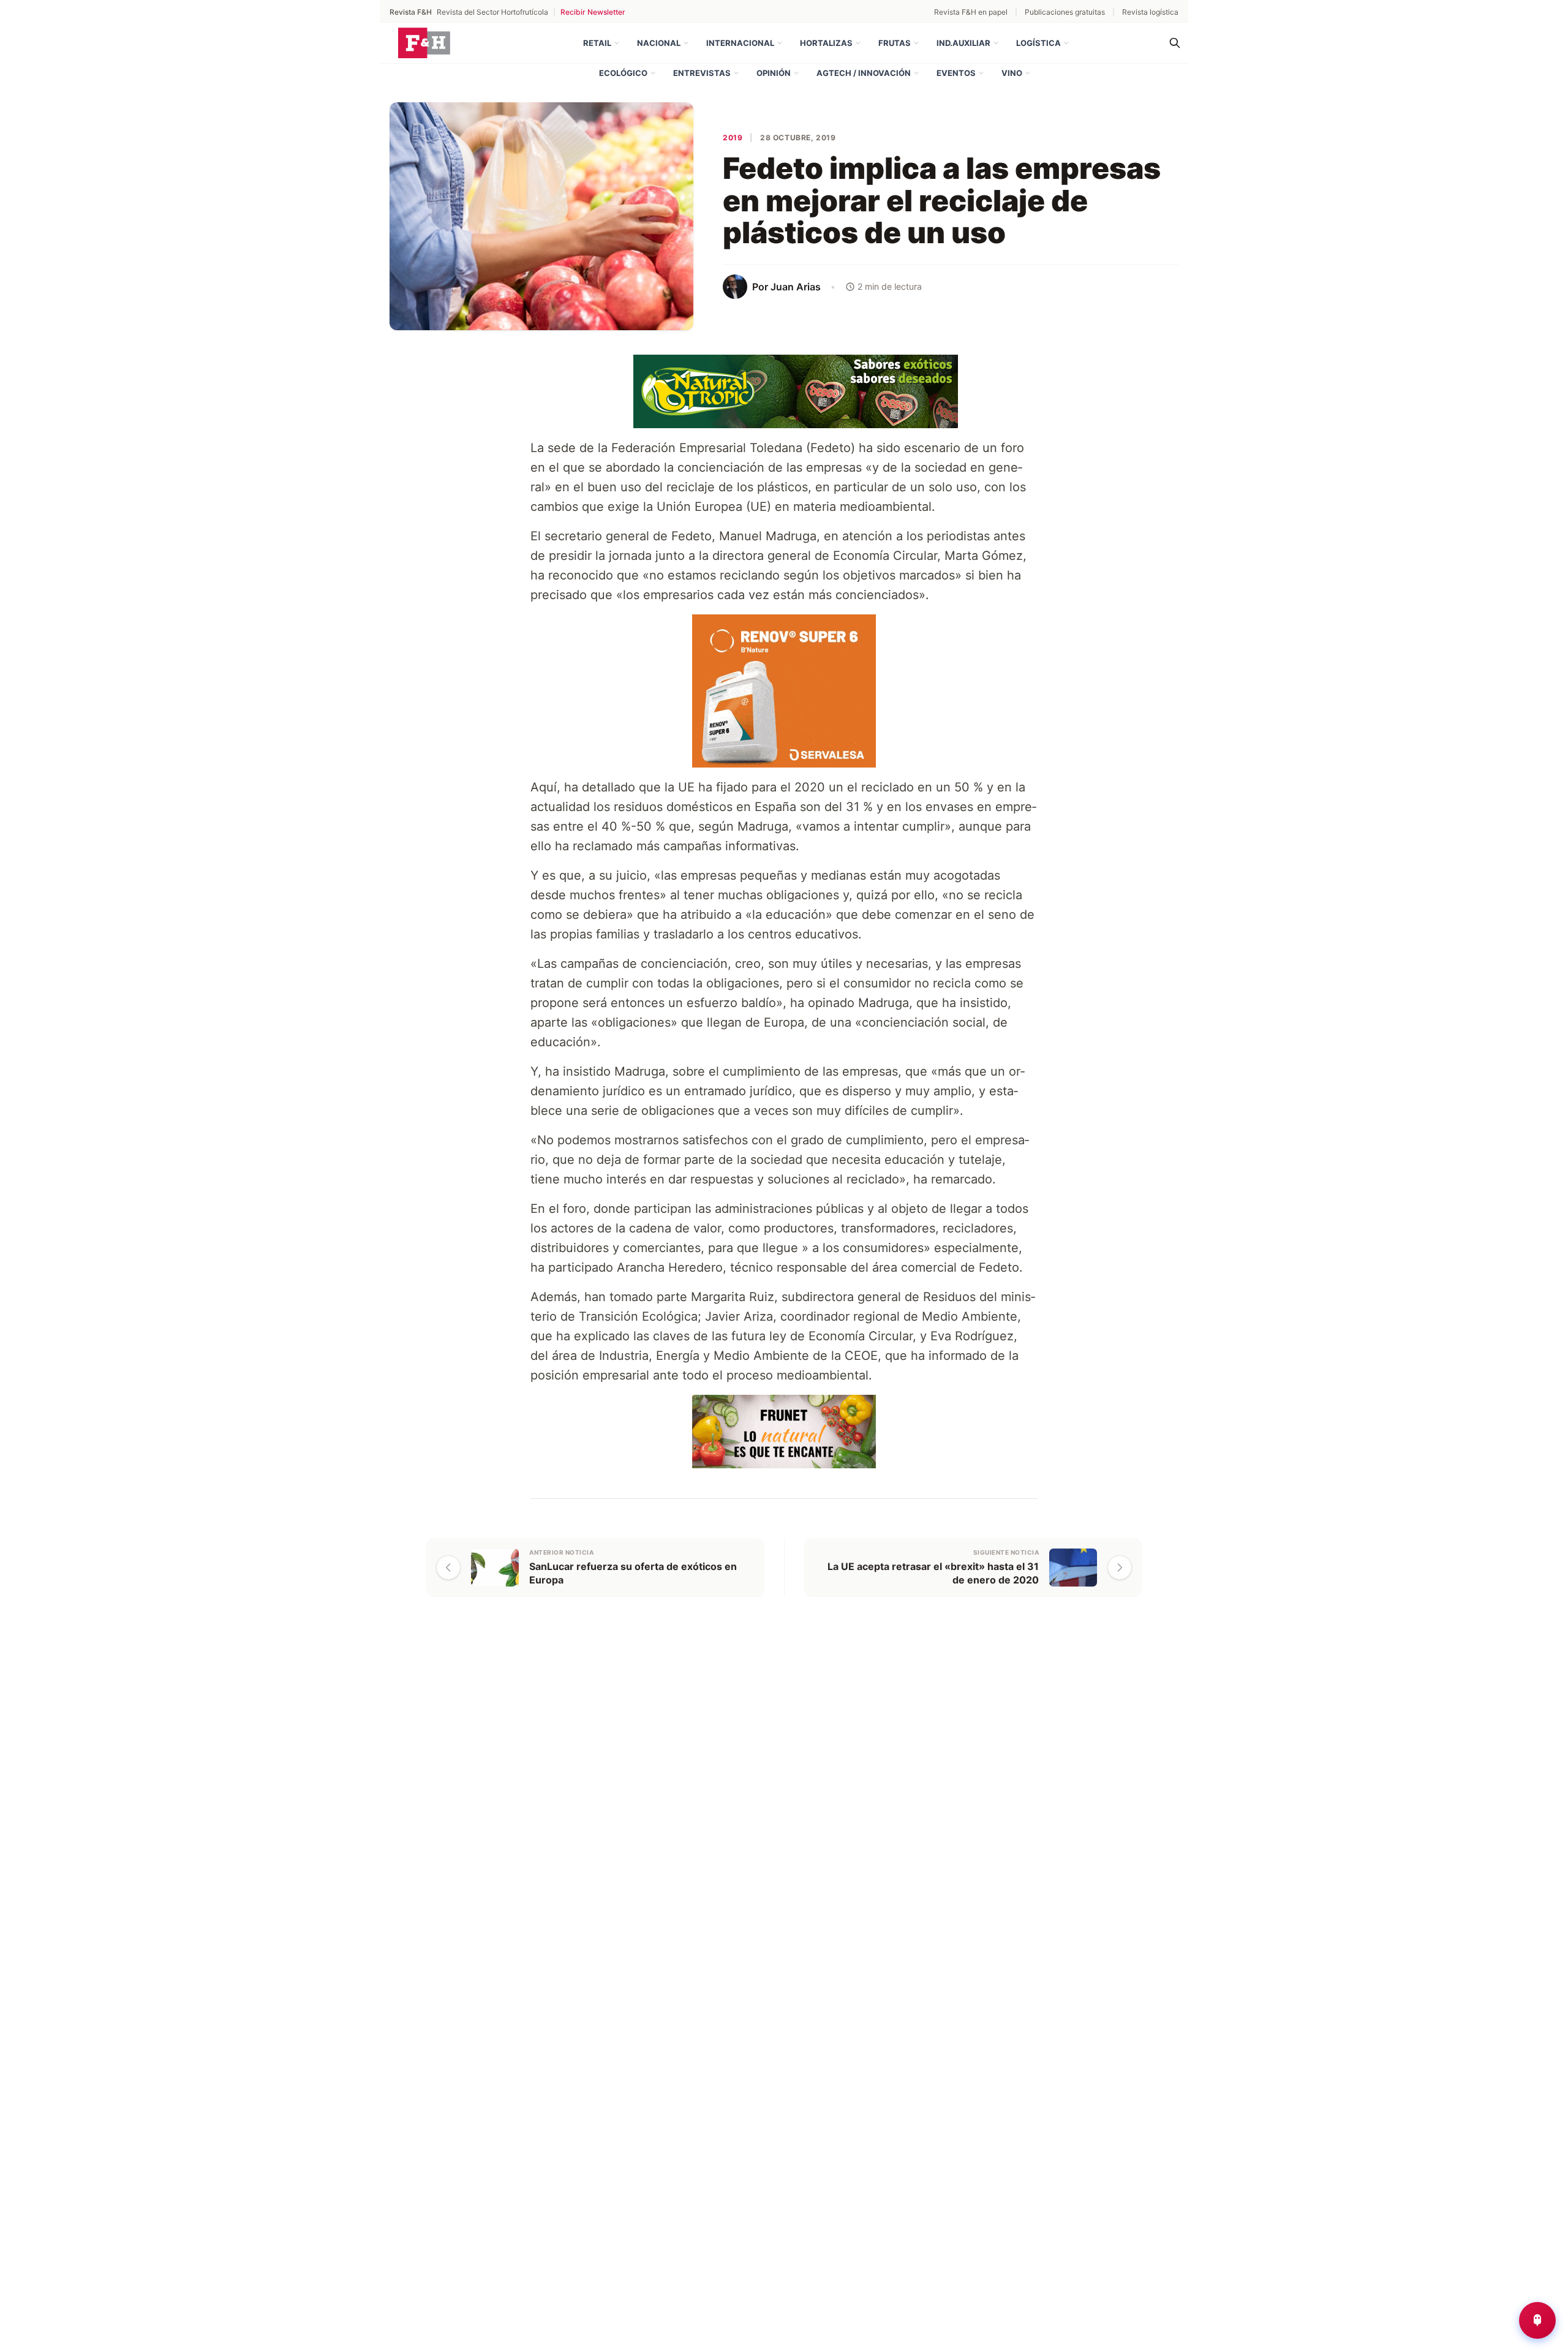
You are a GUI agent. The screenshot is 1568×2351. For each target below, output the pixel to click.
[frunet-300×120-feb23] (784, 1430)
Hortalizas (826, 43)
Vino (1012, 73)
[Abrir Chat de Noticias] (1537, 2320)
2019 (733, 138)
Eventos (956, 73)
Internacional (740, 43)
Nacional (659, 43)
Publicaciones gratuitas (1065, 12)
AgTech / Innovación (864, 73)
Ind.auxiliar (963, 43)
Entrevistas (702, 73)
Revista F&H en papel (971, 12)
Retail (597, 43)
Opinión (774, 73)
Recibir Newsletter (593, 12)
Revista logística (1150, 12)
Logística (1038, 43)
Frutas (895, 43)
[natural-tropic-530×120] (784, 390)
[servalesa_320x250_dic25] (784, 690)
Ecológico (623, 73)
